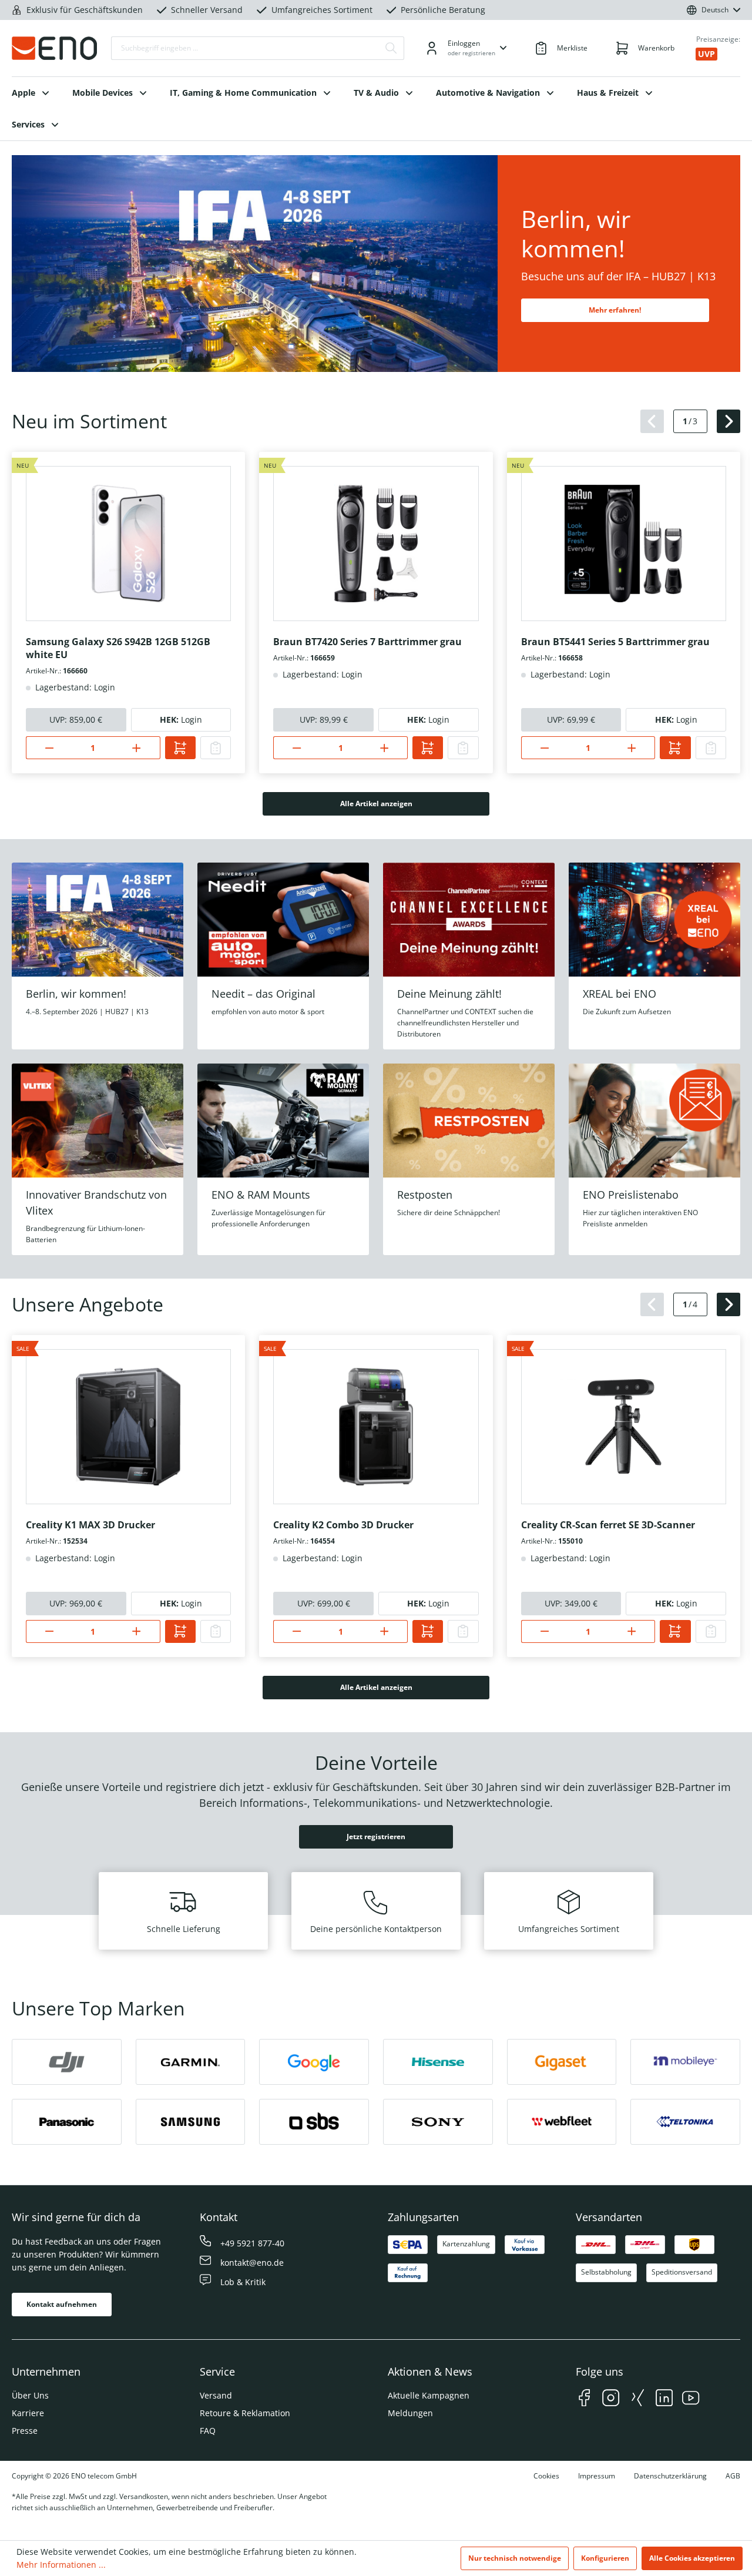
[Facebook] (584, 2399)
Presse (25, 2431)
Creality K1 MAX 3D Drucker (90, 1525)
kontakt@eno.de (252, 2263)
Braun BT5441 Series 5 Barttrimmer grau (615, 642)
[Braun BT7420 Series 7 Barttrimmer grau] (376, 544)
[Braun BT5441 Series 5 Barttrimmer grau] (624, 544)
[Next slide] (728, 421)
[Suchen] (391, 48)
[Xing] (638, 2399)
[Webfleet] (562, 2122)
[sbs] (314, 2122)
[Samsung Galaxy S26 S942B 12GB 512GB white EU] (128, 544)
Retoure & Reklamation (245, 2413)
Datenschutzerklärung (670, 2476)
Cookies (546, 2476)
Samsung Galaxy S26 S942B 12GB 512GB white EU (118, 648)
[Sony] (438, 2122)
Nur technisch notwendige (515, 2558)
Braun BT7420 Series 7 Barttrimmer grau (367, 642)
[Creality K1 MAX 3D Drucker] (128, 1427)
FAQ (208, 2431)
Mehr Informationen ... (61, 2565)
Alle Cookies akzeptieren (692, 2558)
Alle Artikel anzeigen (376, 804)
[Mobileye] (685, 2062)
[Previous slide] (652, 421)
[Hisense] (438, 2062)
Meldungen (410, 2413)
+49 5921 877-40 (252, 2243)
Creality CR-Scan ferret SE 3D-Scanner (608, 1525)
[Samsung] (191, 2122)
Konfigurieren (605, 2558)
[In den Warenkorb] (180, 748)
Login (192, 720)
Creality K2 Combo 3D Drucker (343, 1525)
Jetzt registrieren (376, 1837)
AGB (733, 2476)
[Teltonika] (685, 2122)
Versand (216, 2395)
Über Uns (30, 2395)
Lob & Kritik (243, 2282)
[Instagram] (611, 2399)
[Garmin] (191, 2062)
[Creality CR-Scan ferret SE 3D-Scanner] (624, 1427)
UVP (706, 54)
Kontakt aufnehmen (62, 2304)
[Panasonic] (67, 2122)
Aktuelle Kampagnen (429, 2395)
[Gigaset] (562, 2062)
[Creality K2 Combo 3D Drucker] (376, 1427)
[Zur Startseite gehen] (54, 48)
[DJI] (67, 2062)
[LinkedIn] (664, 2399)
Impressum (597, 2476)
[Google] (314, 2062)
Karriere (28, 2413)
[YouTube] (691, 2399)
